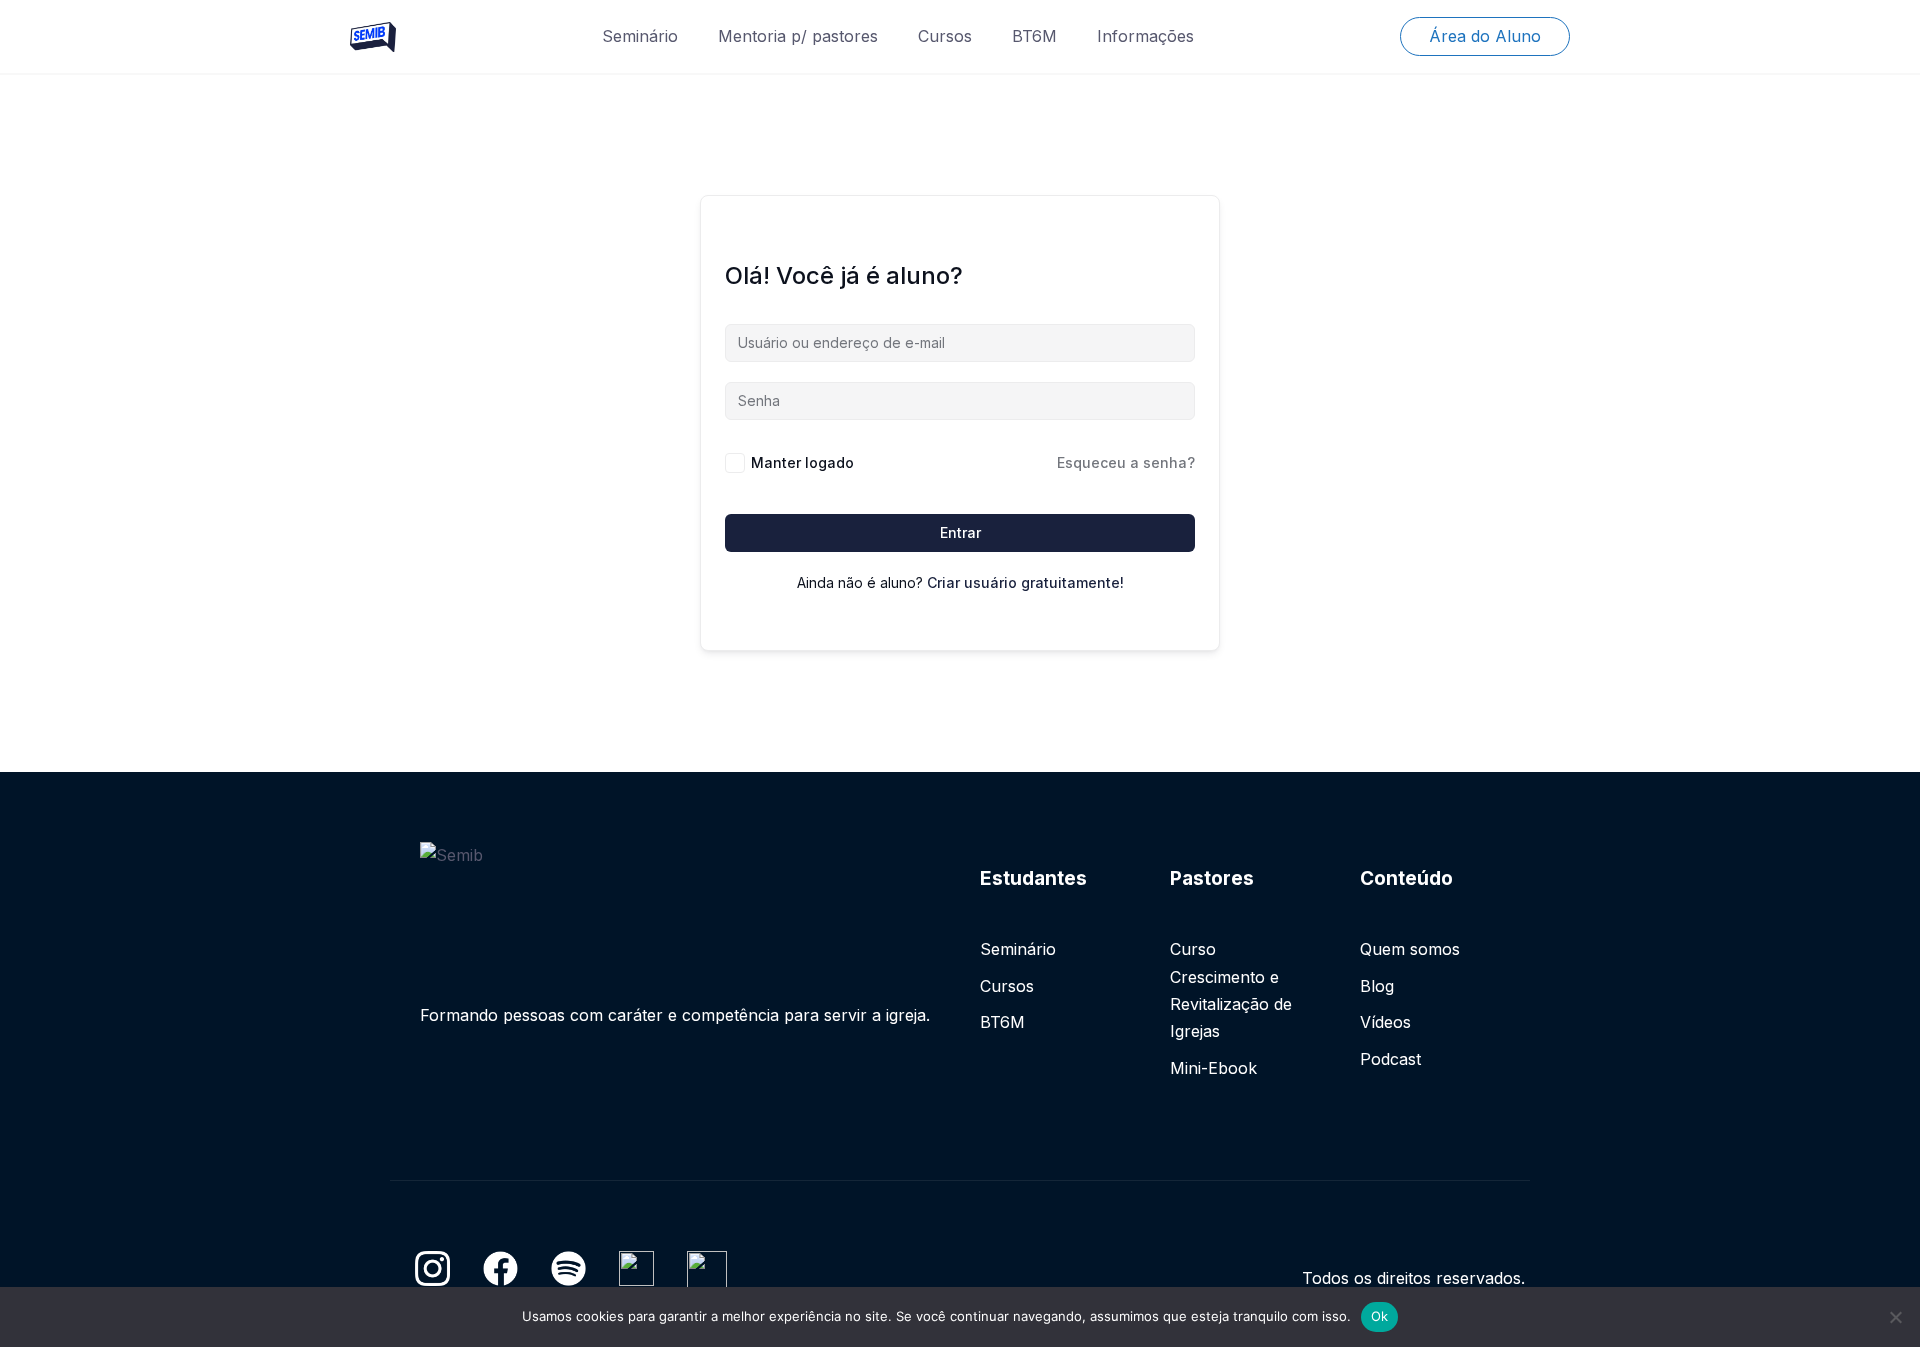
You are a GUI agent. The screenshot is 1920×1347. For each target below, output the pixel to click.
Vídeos (1385, 1022)
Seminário (640, 36)
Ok (1380, 1316)
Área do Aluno (1485, 36)
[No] (1895, 1317)
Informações (1145, 36)
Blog (1377, 986)
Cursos (945, 36)
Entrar (960, 532)
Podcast (1390, 1059)
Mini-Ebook (1213, 1068)
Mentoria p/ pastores (798, 36)
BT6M (1034, 36)
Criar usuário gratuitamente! (1025, 582)
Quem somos (1410, 949)
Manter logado (802, 462)
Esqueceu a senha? (1126, 462)
